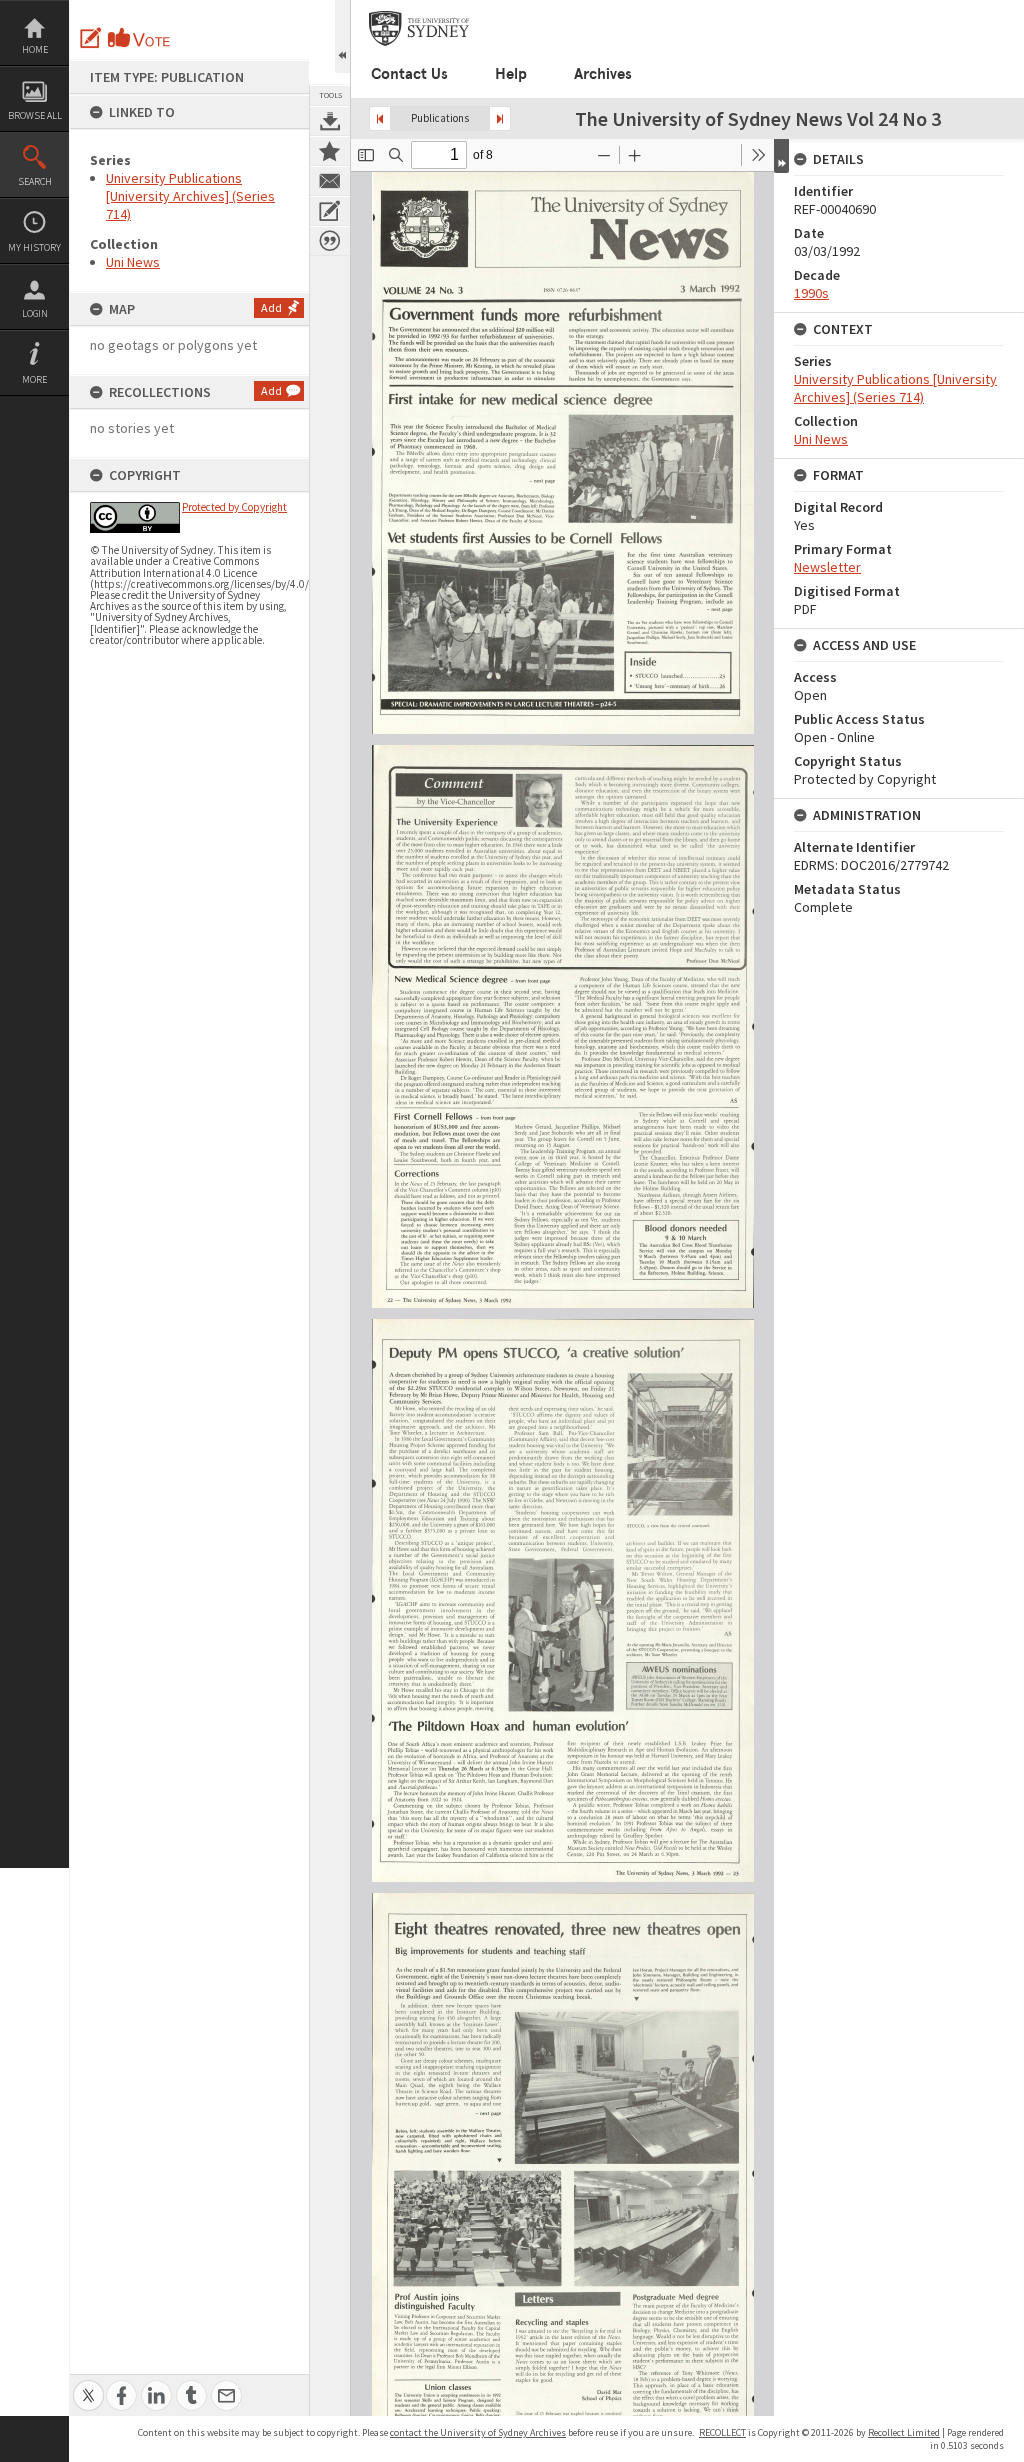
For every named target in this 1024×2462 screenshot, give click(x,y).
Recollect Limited (904, 2432)
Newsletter (827, 567)
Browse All (35, 115)
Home (35, 49)
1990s (811, 293)
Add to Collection (330, 151)
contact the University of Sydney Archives (478, 2432)
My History (34, 247)
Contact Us (409, 74)
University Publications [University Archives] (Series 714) (190, 196)
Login (35, 313)
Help (511, 74)
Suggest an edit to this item (91, 38)
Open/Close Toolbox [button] (342, 36)
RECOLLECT (722, 2432)
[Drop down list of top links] (1011, 10)
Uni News (133, 262)
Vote (140, 38)
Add (271, 307)
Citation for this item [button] (330, 241)
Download (330, 121)
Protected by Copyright (234, 507)
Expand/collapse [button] (781, 156)
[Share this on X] (88, 2384)
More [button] (34, 379)
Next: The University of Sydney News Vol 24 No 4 (500, 118)
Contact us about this (330, 181)
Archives (603, 74)
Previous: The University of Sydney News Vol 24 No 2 (380, 118)
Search (35, 181)
